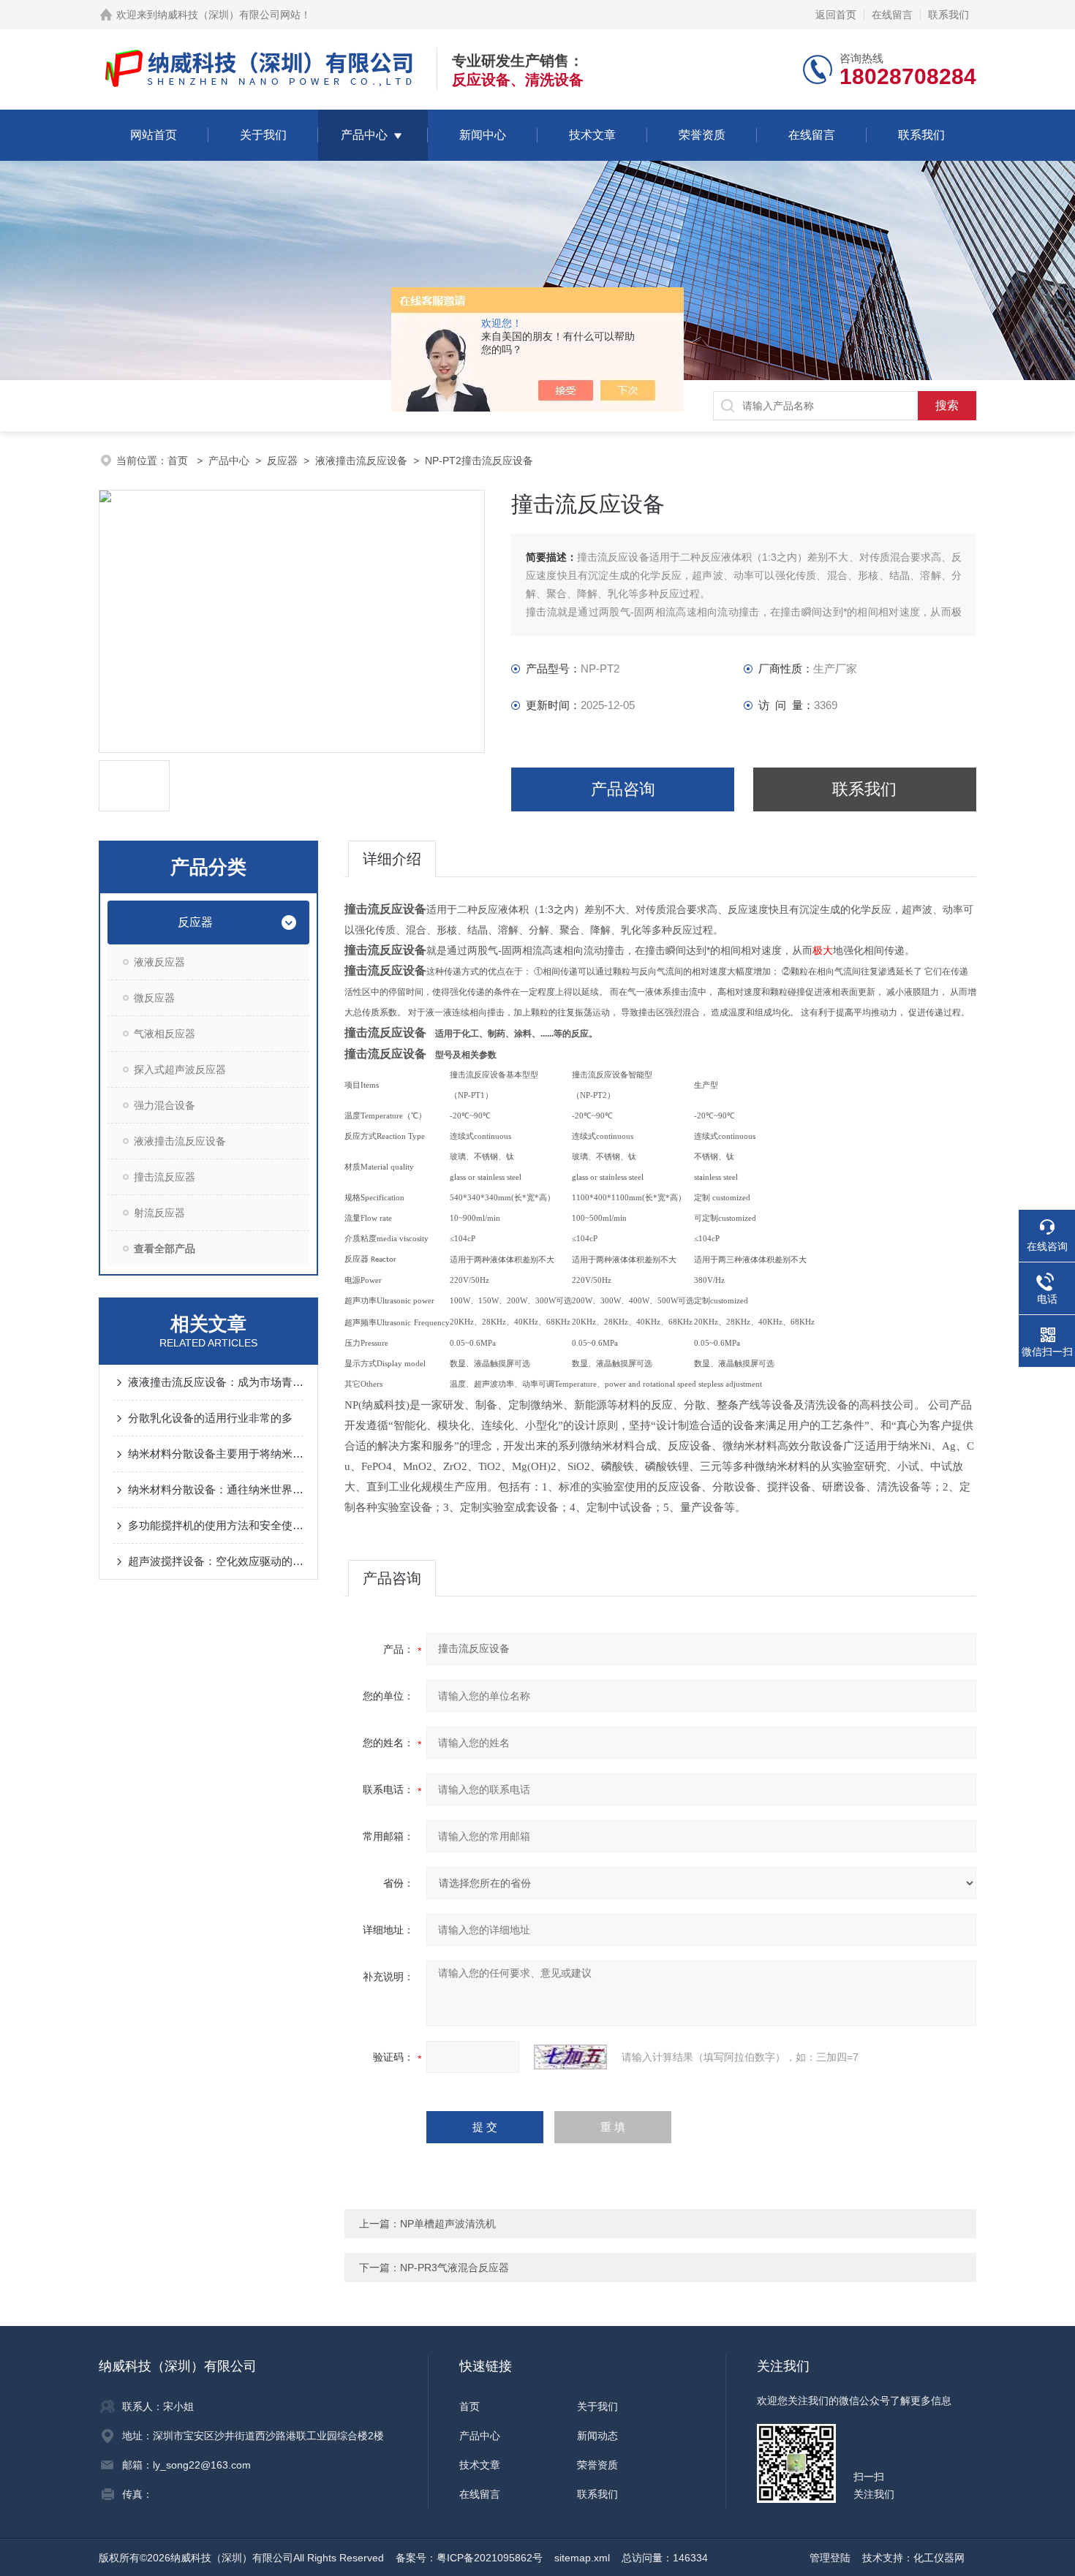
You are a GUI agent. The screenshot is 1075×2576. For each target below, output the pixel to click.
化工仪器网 (939, 2558)
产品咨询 (623, 789)
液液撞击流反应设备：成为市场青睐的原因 (216, 1382)
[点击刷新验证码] (570, 2057)
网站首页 (154, 135)
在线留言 (892, 15)
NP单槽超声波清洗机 (448, 2224)
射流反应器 (159, 1213)
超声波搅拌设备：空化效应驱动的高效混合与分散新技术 (216, 1561)
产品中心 (364, 135)
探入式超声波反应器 (180, 1069)
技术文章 (592, 135)
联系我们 (948, 15)
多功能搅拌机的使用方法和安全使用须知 (216, 1525)
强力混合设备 (165, 1105)
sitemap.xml (582, 2558)
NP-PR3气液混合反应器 (454, 2268)
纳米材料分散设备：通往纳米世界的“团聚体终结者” (216, 1489)
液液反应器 (159, 962)
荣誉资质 (702, 135)
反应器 (282, 461)
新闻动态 (597, 2436)
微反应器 (154, 998)
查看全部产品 (165, 1249)
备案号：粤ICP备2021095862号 (469, 2558)
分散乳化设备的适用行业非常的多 (210, 1418)
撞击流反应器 (165, 1177)
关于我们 (263, 135)
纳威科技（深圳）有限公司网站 (229, 15)
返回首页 (836, 15)
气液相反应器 (165, 1034)
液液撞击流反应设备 (361, 461)
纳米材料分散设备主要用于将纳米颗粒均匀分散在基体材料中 (216, 1454)
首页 (179, 461)
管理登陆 (830, 2558)
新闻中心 (483, 135)
